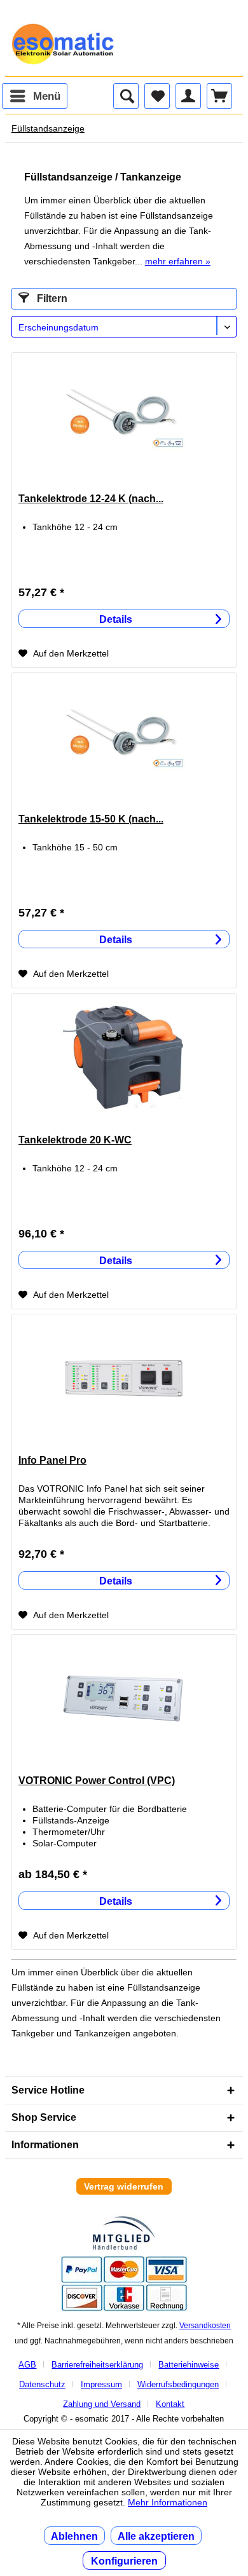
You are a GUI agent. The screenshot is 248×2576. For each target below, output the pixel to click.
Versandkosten (205, 2326)
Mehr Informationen (168, 2502)
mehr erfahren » (178, 261)
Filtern (51, 298)
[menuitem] (35, 96)
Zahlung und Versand (102, 2404)
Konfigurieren (124, 2561)
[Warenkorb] (219, 96)
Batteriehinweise (189, 2365)
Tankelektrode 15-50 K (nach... (91, 819)
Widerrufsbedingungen (178, 2384)
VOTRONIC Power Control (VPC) (97, 1781)
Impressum (101, 2384)
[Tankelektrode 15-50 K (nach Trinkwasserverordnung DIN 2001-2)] (124, 737)
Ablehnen (74, 2536)
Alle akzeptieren (156, 2536)
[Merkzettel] (157, 96)
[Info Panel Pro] (124, 1378)
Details (116, 619)
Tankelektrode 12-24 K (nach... (91, 499)
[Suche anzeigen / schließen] (126, 96)
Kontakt (170, 2404)
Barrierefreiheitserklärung (97, 2365)
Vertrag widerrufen (124, 2186)
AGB (27, 2365)
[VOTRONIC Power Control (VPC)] (124, 1698)
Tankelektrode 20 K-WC (75, 1140)
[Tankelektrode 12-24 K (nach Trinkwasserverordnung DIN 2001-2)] (124, 416)
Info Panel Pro (52, 1460)
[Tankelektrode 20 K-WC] (124, 1058)
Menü (47, 96)
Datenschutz (42, 2384)
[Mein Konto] (188, 96)
